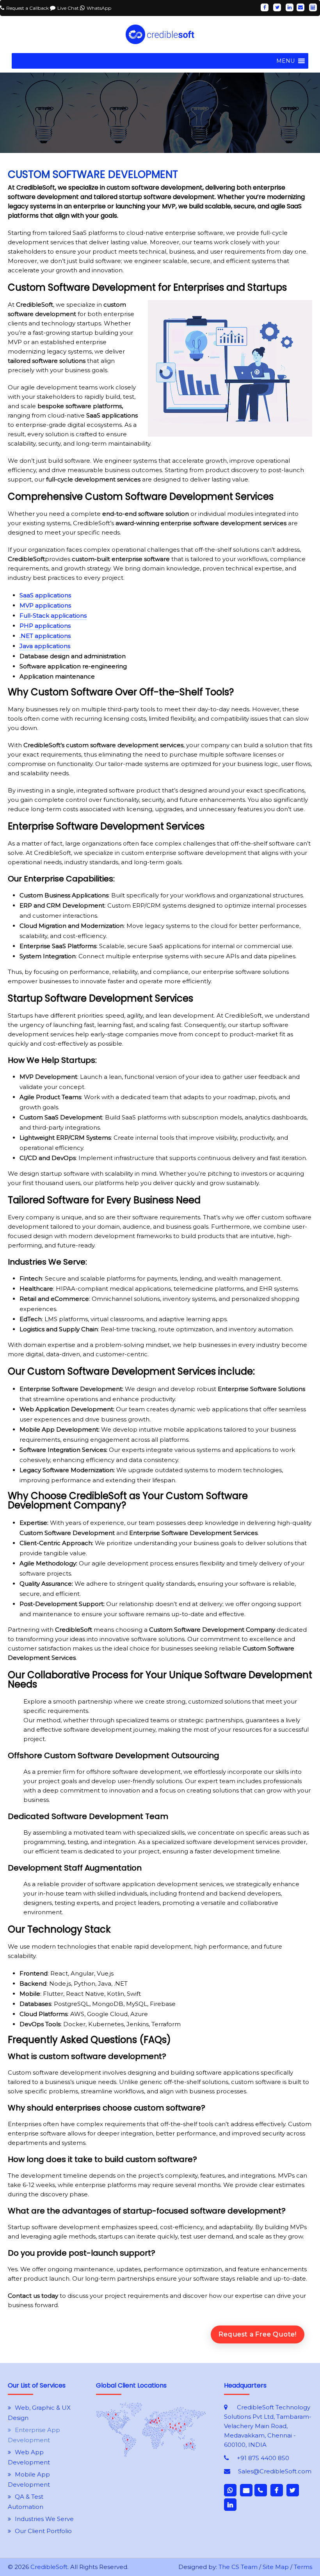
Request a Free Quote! (258, 2334)
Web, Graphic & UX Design (39, 2413)
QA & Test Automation (26, 2502)
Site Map (276, 2567)
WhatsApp (99, 8)
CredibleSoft (49, 2567)
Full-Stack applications (53, 616)
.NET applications (45, 636)
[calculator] (313, 7)
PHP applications (45, 626)
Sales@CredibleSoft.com (275, 2471)
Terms (303, 2567)
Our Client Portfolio (43, 2531)
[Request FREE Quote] (151, 2455)
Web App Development (29, 2457)
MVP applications (45, 605)
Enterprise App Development (34, 2435)
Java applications (45, 646)
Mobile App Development (29, 2479)
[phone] (261, 2490)
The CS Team (238, 2567)
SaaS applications (45, 595)
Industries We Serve (44, 2519)
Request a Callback (28, 8)
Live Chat (69, 8)
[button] (285, 61)
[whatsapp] (230, 2490)
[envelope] (300, 7)
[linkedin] (290, 7)
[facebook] (265, 7)
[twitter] (277, 7)
